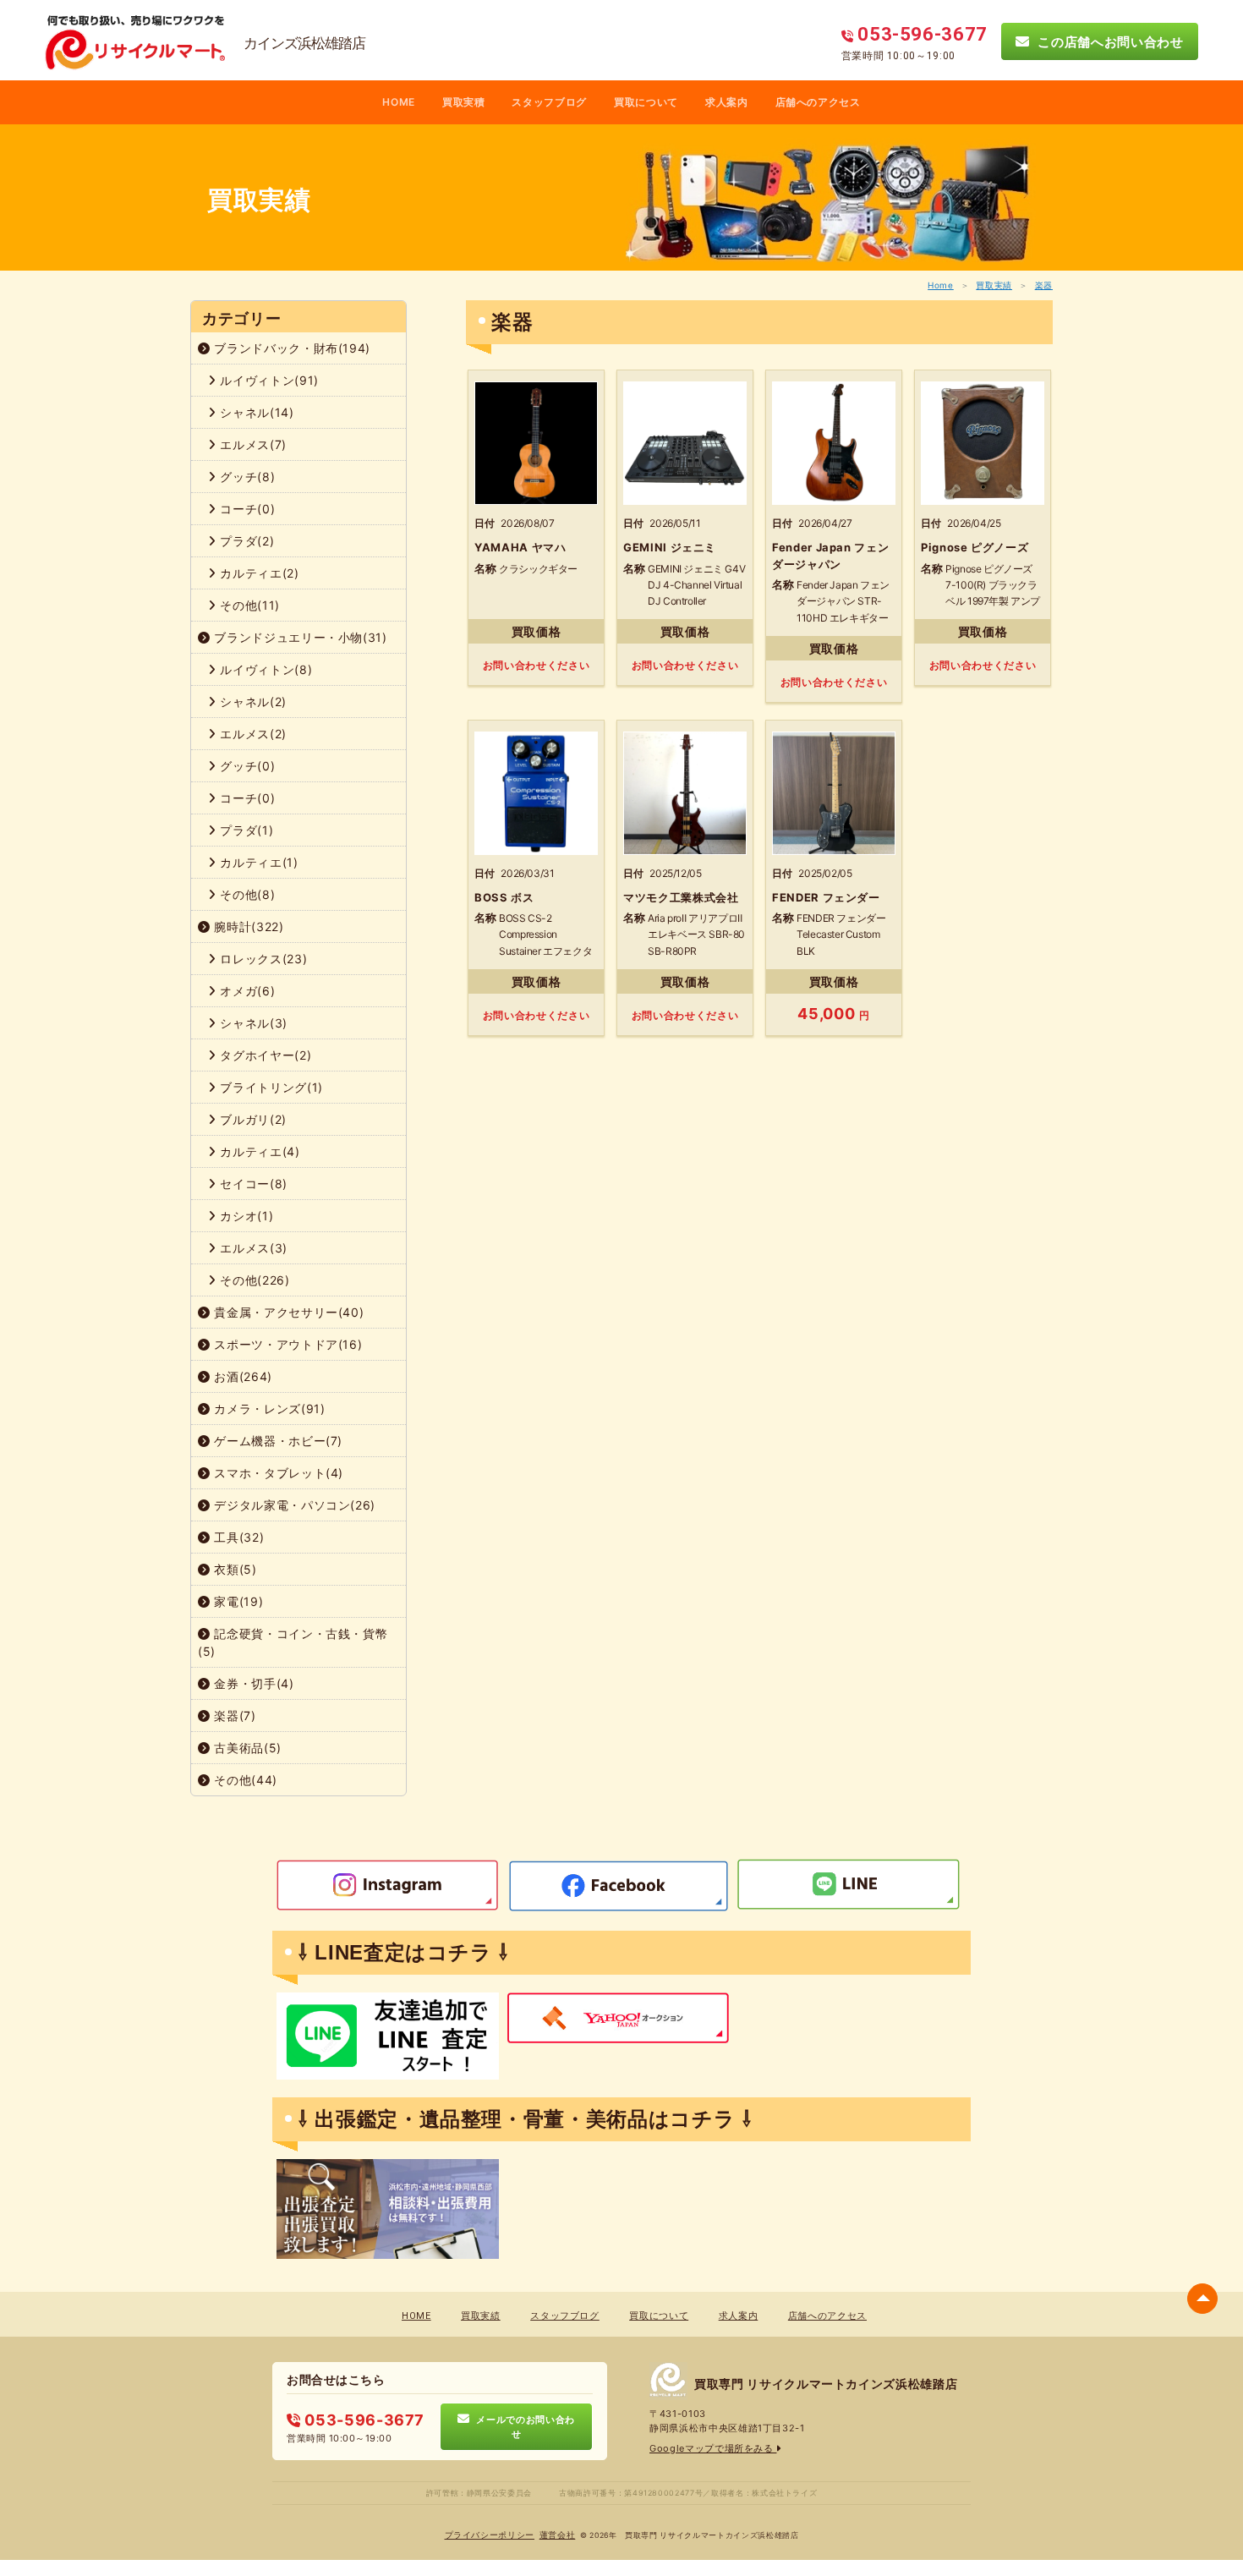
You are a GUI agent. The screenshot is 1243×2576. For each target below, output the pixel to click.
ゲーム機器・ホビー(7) (277, 1441)
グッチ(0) (246, 766)
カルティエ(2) (258, 573)
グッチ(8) (246, 477)
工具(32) (238, 1537)
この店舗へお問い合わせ (1107, 41)
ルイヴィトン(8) (265, 669)
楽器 (1044, 285)
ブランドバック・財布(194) (290, 348)
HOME (399, 102)
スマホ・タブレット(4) (277, 1473)
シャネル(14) (255, 412)
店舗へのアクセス (818, 102)
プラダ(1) (245, 830)
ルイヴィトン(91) (268, 380)
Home (941, 285)
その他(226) (253, 1280)
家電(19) (237, 1601)
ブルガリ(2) (252, 1119)
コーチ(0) (246, 509)
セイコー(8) (252, 1184)
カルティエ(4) (258, 1151)
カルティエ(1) (257, 862)
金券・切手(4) (252, 1683)
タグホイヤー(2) (264, 1055)
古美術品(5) (246, 1748)
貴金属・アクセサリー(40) (287, 1312)
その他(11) (248, 605)
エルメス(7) (252, 444)
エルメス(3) (252, 1248)
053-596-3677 (363, 2420)
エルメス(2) (252, 734)
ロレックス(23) (262, 959)
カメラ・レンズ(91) (268, 1409)
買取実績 (994, 285)
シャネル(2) (252, 702)
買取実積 (464, 102)
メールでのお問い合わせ (523, 2426)
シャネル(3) (252, 1023)
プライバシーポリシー (490, 2535)
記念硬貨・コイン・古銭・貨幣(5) (293, 1642)
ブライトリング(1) (270, 1087)
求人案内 (727, 102)
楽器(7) (233, 1716)
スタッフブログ (549, 102)
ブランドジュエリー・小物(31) (299, 637)
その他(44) (244, 1780)
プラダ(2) (246, 541)
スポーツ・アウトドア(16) (287, 1344)
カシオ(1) (245, 1216)
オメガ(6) (246, 991)
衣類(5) (234, 1569)
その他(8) (246, 894)
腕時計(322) (247, 926)
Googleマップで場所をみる (713, 2448)
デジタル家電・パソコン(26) (293, 1505)
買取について (646, 102)
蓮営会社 (558, 2535)
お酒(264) (241, 1376)
